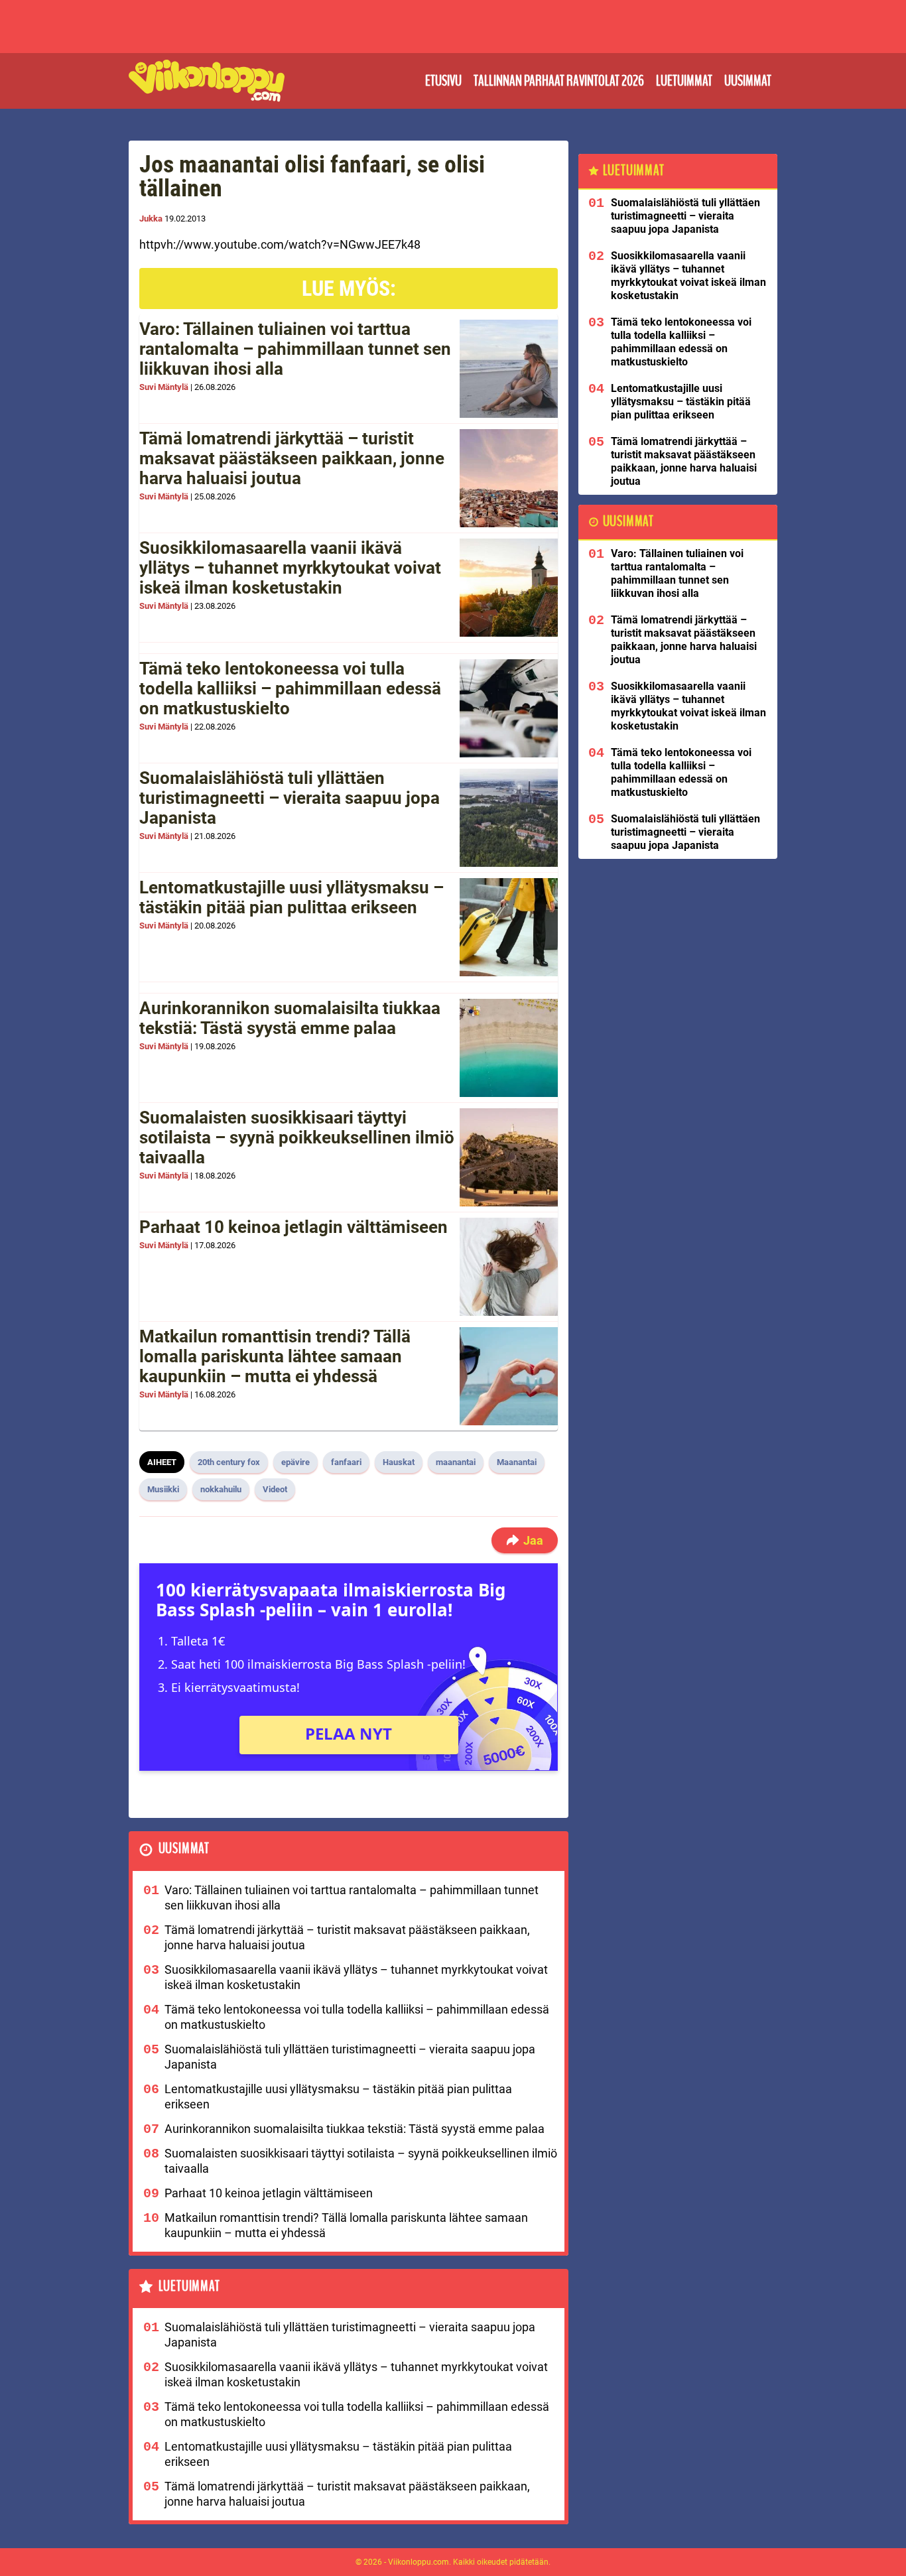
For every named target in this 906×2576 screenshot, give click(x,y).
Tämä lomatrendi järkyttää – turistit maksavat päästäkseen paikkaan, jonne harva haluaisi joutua (292, 458)
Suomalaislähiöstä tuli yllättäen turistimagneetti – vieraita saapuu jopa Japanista (290, 798)
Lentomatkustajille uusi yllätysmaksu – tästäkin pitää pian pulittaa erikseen (291, 897)
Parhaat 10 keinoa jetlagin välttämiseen (293, 1227)
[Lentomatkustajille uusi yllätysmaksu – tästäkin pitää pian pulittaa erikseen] (509, 927)
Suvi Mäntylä (164, 387)
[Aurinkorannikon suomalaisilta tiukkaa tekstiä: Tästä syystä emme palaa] (509, 1048)
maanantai (456, 1462)
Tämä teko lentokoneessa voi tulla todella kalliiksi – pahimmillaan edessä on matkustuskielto (290, 688)
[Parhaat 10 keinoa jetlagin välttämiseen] (509, 1267)
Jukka (151, 219)
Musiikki (163, 1489)
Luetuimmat (684, 81)
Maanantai (517, 1462)
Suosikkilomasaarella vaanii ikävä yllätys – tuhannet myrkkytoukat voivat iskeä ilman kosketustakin (290, 568)
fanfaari (346, 1462)
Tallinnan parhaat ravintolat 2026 (559, 81)
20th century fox (229, 1462)
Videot (275, 1489)
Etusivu (443, 81)
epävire (295, 1462)
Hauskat (399, 1462)
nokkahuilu (221, 1489)
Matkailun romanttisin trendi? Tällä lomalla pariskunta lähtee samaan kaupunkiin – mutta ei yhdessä (275, 1356)
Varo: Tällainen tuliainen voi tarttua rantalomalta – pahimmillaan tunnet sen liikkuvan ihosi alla (295, 349)
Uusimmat (748, 81)
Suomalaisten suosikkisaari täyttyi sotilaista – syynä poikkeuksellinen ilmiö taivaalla (297, 1137)
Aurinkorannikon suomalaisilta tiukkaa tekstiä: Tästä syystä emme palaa (290, 1018)
